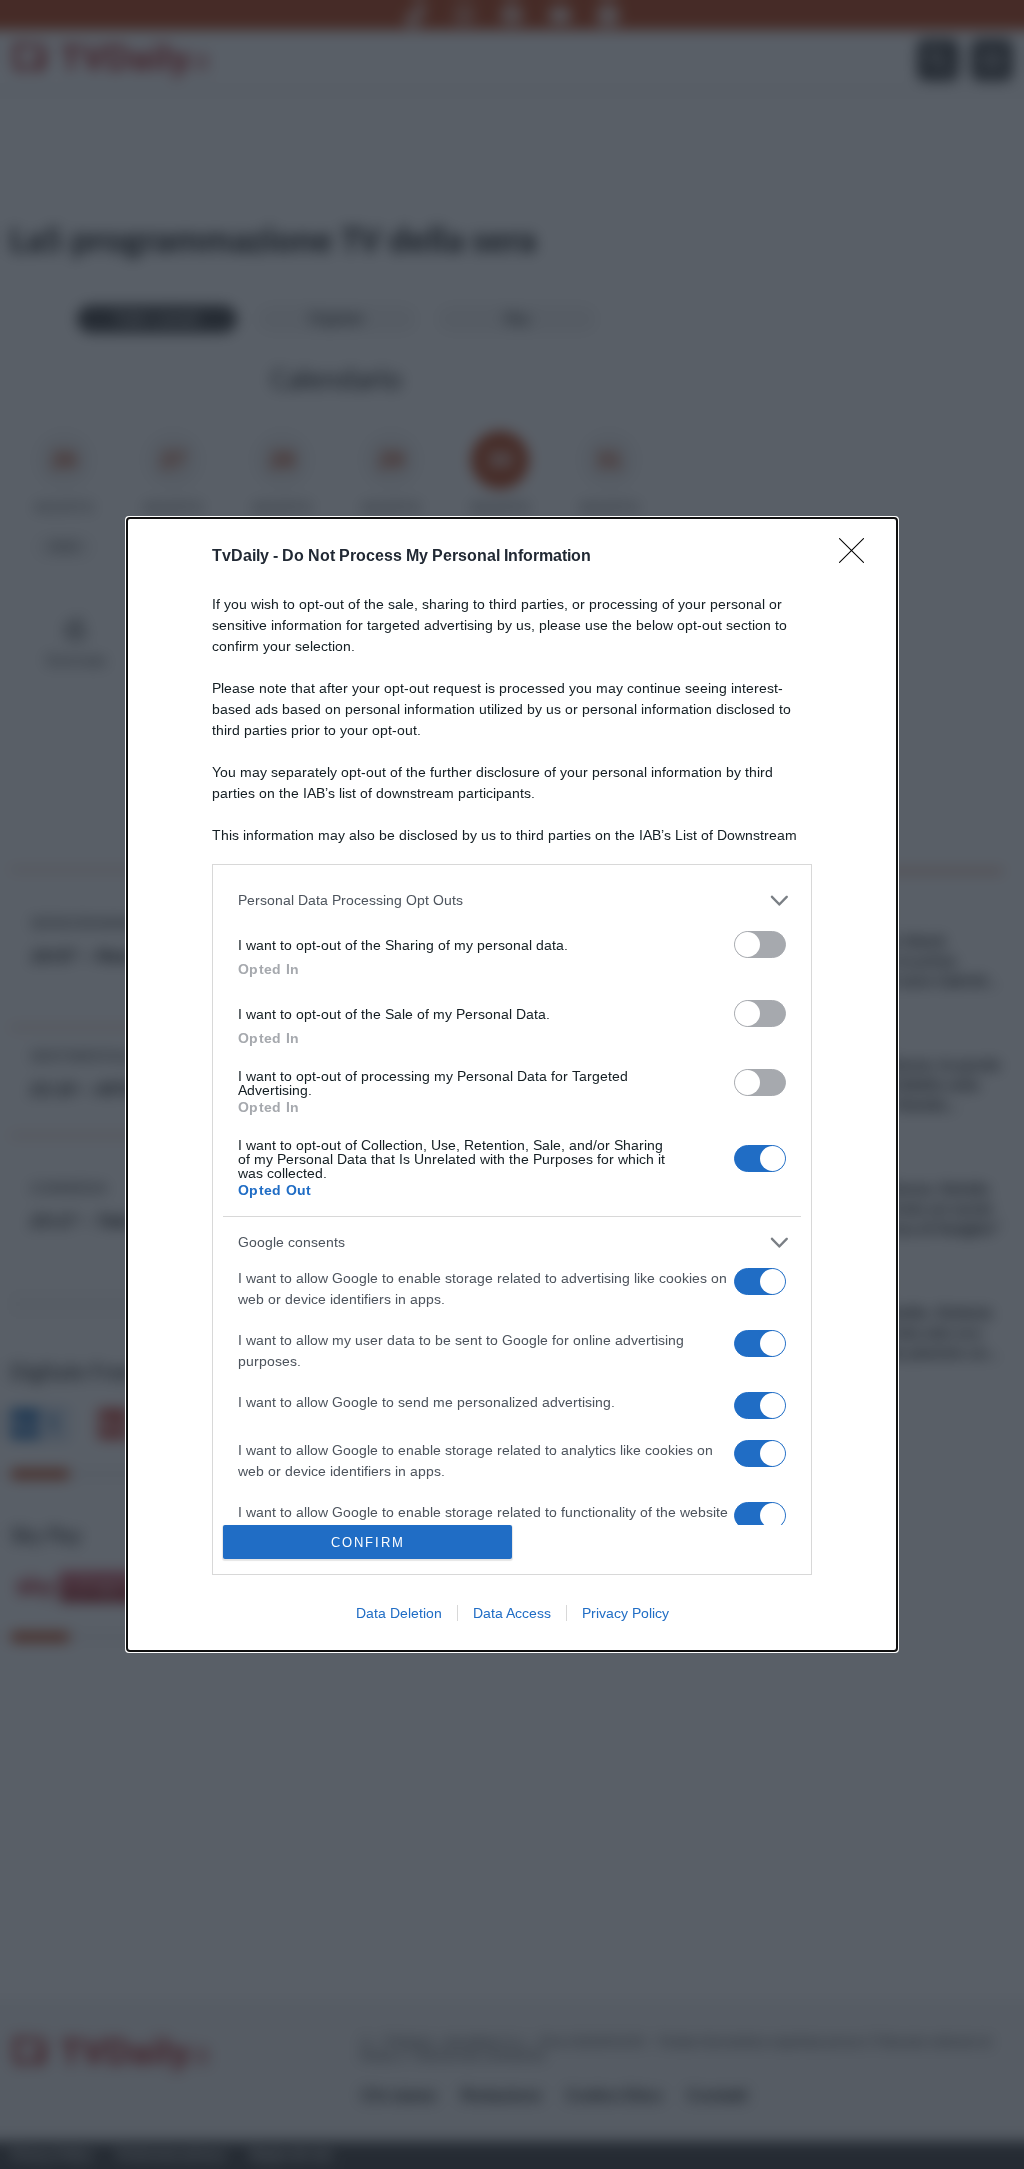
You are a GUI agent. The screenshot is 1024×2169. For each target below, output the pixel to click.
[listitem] (512, 900)
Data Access (512, 1613)
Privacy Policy (625, 1613)
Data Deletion (399, 1613)
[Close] (858, 557)
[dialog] (512, 1085)
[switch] (760, 944)
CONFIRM (368, 1542)
